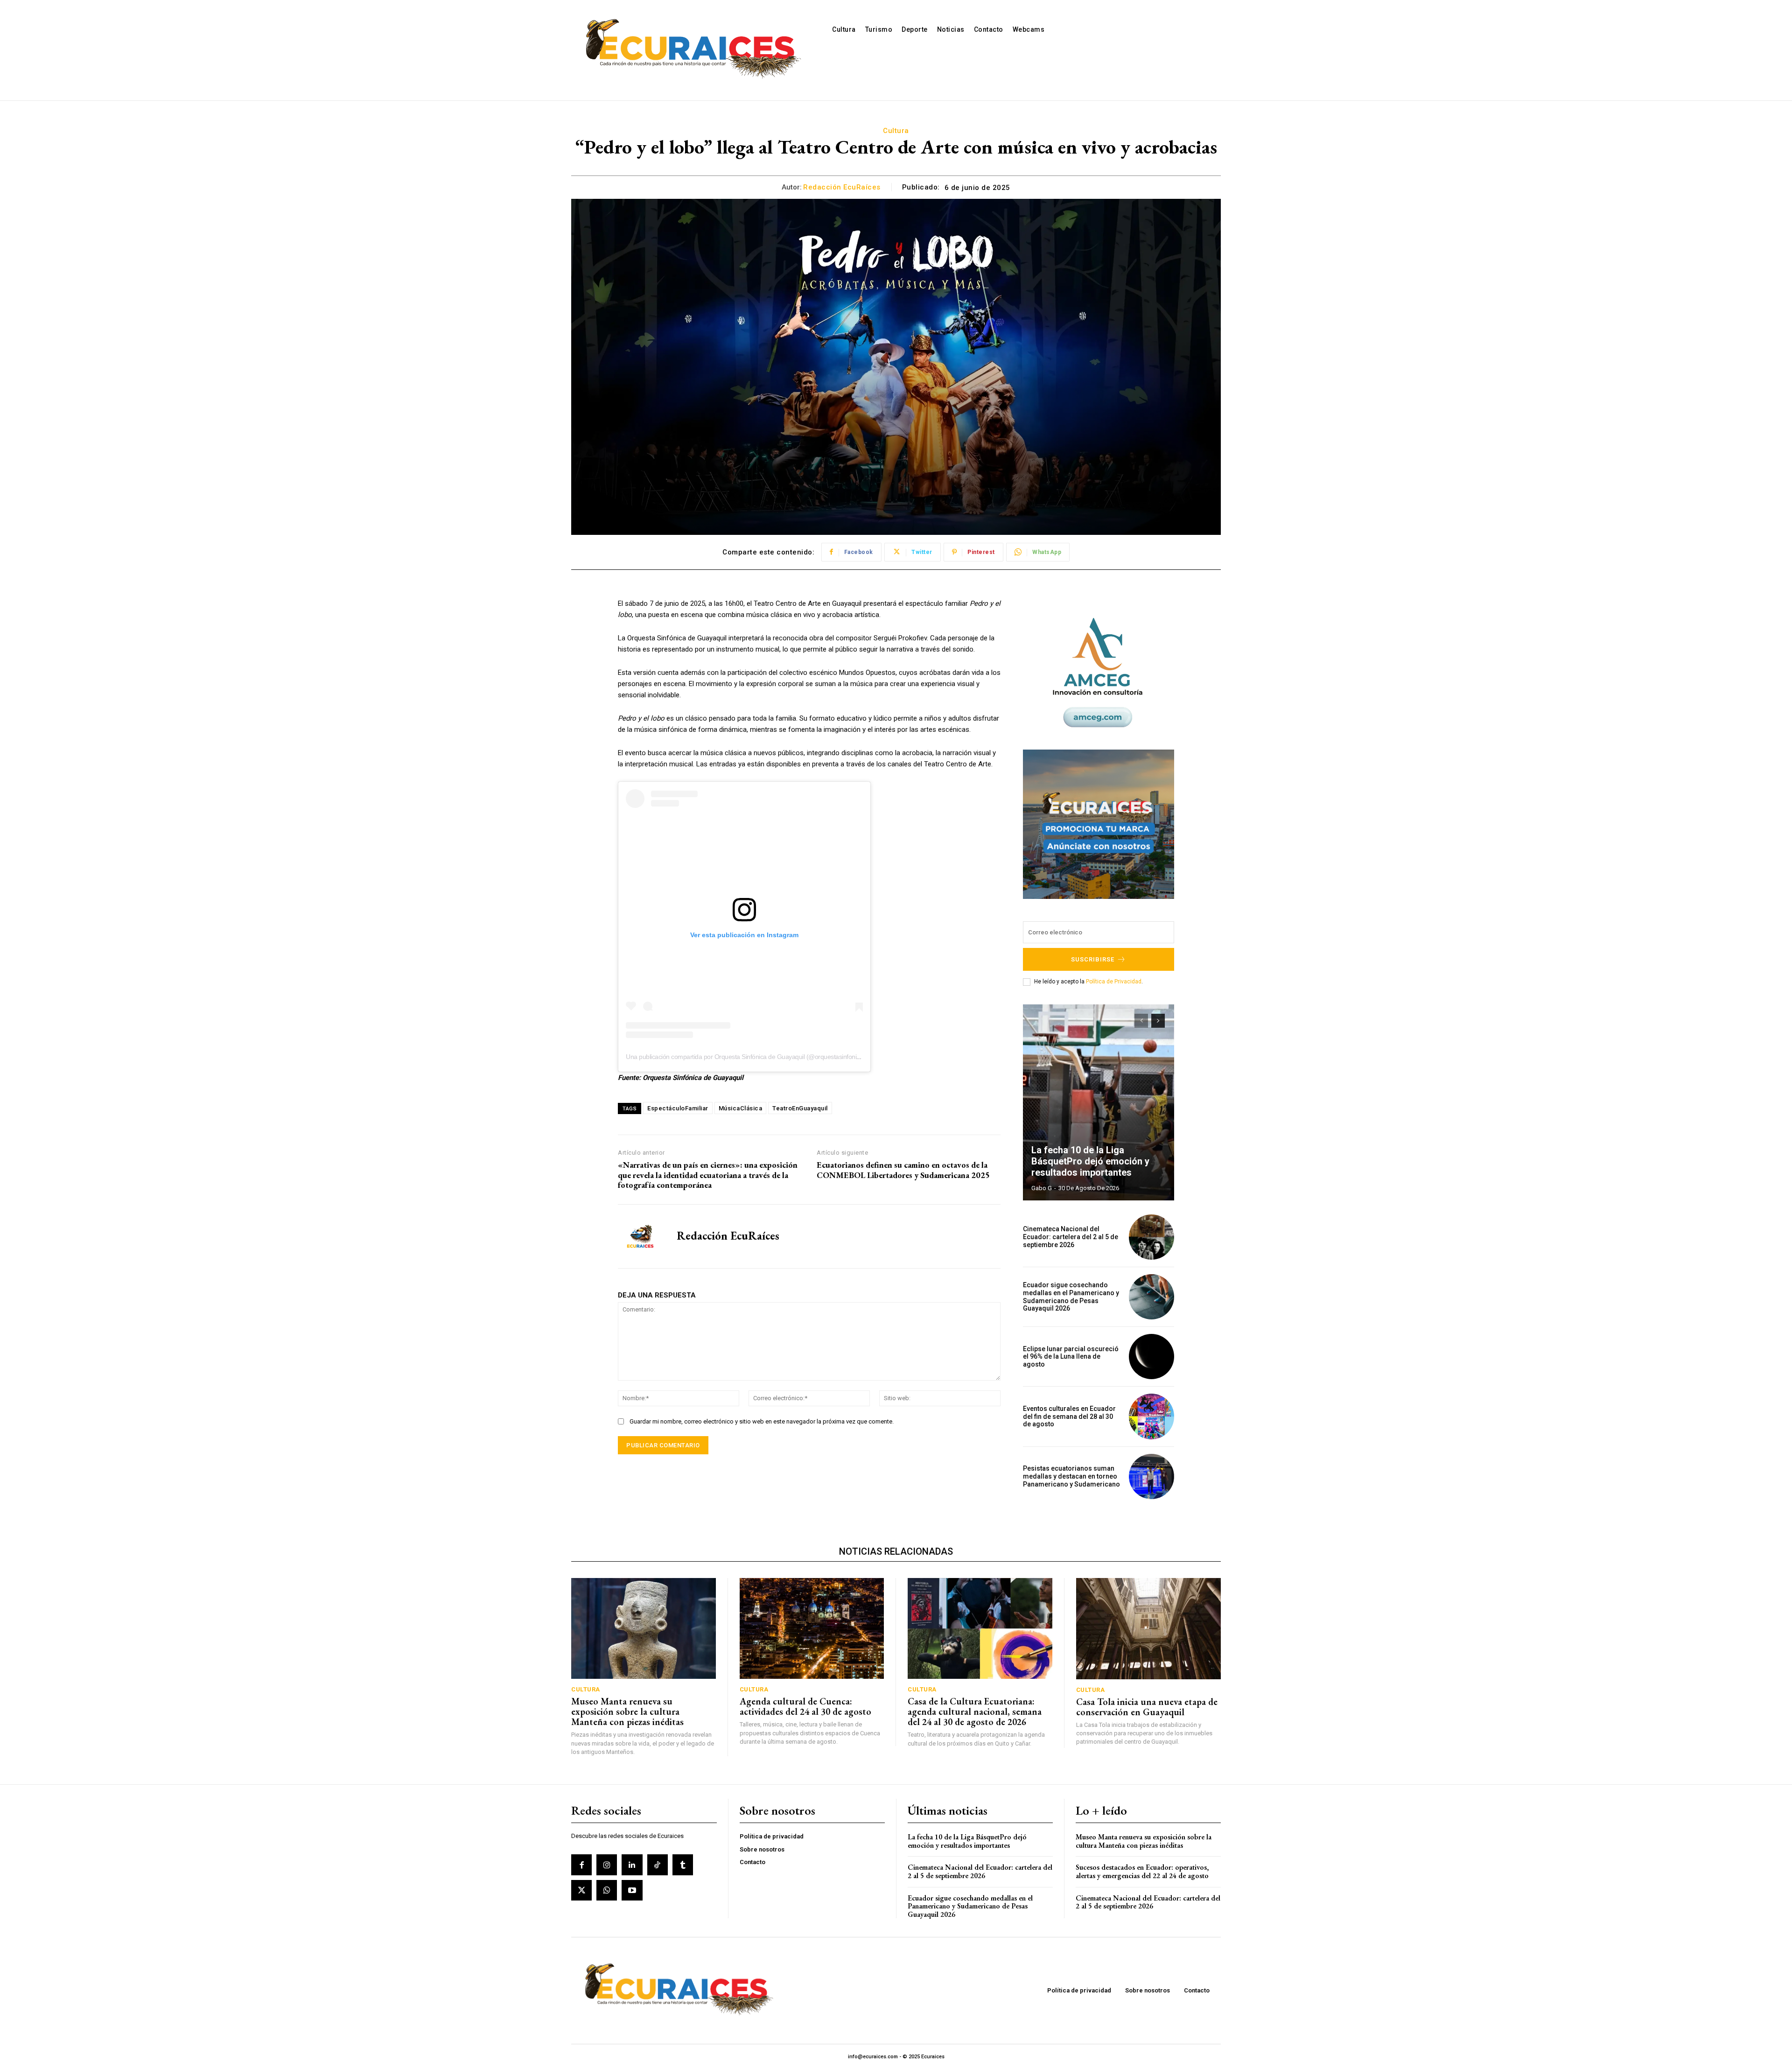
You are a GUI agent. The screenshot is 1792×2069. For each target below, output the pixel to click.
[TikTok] (658, 1865)
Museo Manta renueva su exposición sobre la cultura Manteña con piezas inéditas (627, 1711)
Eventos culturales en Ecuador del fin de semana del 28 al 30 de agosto (1069, 1417)
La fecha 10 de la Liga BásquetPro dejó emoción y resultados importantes (1090, 1161)
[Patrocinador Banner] (1099, 824)
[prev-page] (1141, 1021)
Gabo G (1042, 1188)
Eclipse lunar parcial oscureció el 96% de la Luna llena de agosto (1071, 1357)
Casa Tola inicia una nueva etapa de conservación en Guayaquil (1147, 1707)
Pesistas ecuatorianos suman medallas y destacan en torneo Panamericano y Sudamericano (1071, 1476)
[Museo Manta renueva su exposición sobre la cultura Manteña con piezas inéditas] (644, 1629)
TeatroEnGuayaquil (800, 1108)
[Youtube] (632, 1890)
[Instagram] (607, 1865)
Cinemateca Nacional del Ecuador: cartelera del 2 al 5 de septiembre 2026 (1071, 1237)
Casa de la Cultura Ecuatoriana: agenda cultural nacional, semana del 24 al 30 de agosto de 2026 (975, 1711)
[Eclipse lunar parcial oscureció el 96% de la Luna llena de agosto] (1151, 1357)
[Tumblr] (683, 1865)
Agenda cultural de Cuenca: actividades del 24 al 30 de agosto (805, 1706)
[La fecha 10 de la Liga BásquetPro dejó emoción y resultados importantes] (1099, 1102)
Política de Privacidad (1114, 982)
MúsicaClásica (741, 1108)
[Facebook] (581, 1865)
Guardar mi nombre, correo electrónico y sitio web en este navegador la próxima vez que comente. (762, 1421)
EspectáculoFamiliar (678, 1108)
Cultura (896, 131)
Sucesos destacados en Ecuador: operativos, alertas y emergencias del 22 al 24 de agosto (1142, 1871)
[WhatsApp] (607, 1890)
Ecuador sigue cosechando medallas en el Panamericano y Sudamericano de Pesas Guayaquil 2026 (1071, 1297)
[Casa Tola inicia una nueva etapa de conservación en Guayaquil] (1149, 1629)
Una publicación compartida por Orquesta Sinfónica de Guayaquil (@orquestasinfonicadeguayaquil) (762, 1057)
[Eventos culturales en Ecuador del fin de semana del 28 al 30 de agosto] (1151, 1416)
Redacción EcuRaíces (842, 187)
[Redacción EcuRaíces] (640, 1236)
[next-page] (1158, 1021)
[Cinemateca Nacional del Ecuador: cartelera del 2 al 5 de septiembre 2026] (1151, 1237)
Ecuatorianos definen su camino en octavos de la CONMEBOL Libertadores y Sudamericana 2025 (903, 1170)
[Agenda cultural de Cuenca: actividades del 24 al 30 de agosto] (812, 1629)
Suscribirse (1093, 959)
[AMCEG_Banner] (1099, 673)
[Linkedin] (632, 1865)
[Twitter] (581, 1890)
